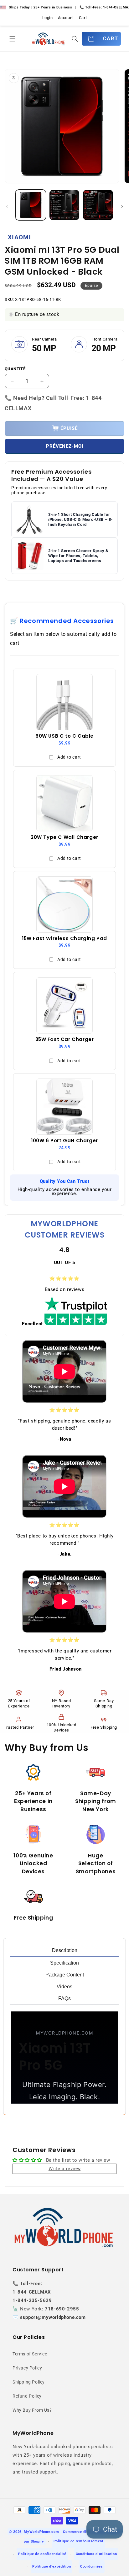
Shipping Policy (29, 2382)
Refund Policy (27, 2396)
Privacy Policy (27, 2368)
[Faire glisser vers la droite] (122, 207)
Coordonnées (92, 2566)
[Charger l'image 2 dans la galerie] (64, 205)
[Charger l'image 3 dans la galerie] (98, 205)
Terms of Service (30, 2354)
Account (66, 18)
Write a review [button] (64, 2169)
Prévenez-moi (65, 446)
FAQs (64, 1998)
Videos (64, 1987)
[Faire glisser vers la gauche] (7, 207)
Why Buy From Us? (32, 2410)
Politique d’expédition (52, 2566)
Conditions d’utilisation (96, 2554)
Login (48, 18)
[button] (13, 39)
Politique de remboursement (79, 2541)
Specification (64, 1963)
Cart (83, 18)
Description (65, 1950)
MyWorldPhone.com (41, 2532)
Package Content (65, 1975)
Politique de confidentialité (42, 2554)
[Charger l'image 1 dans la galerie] (31, 205)
